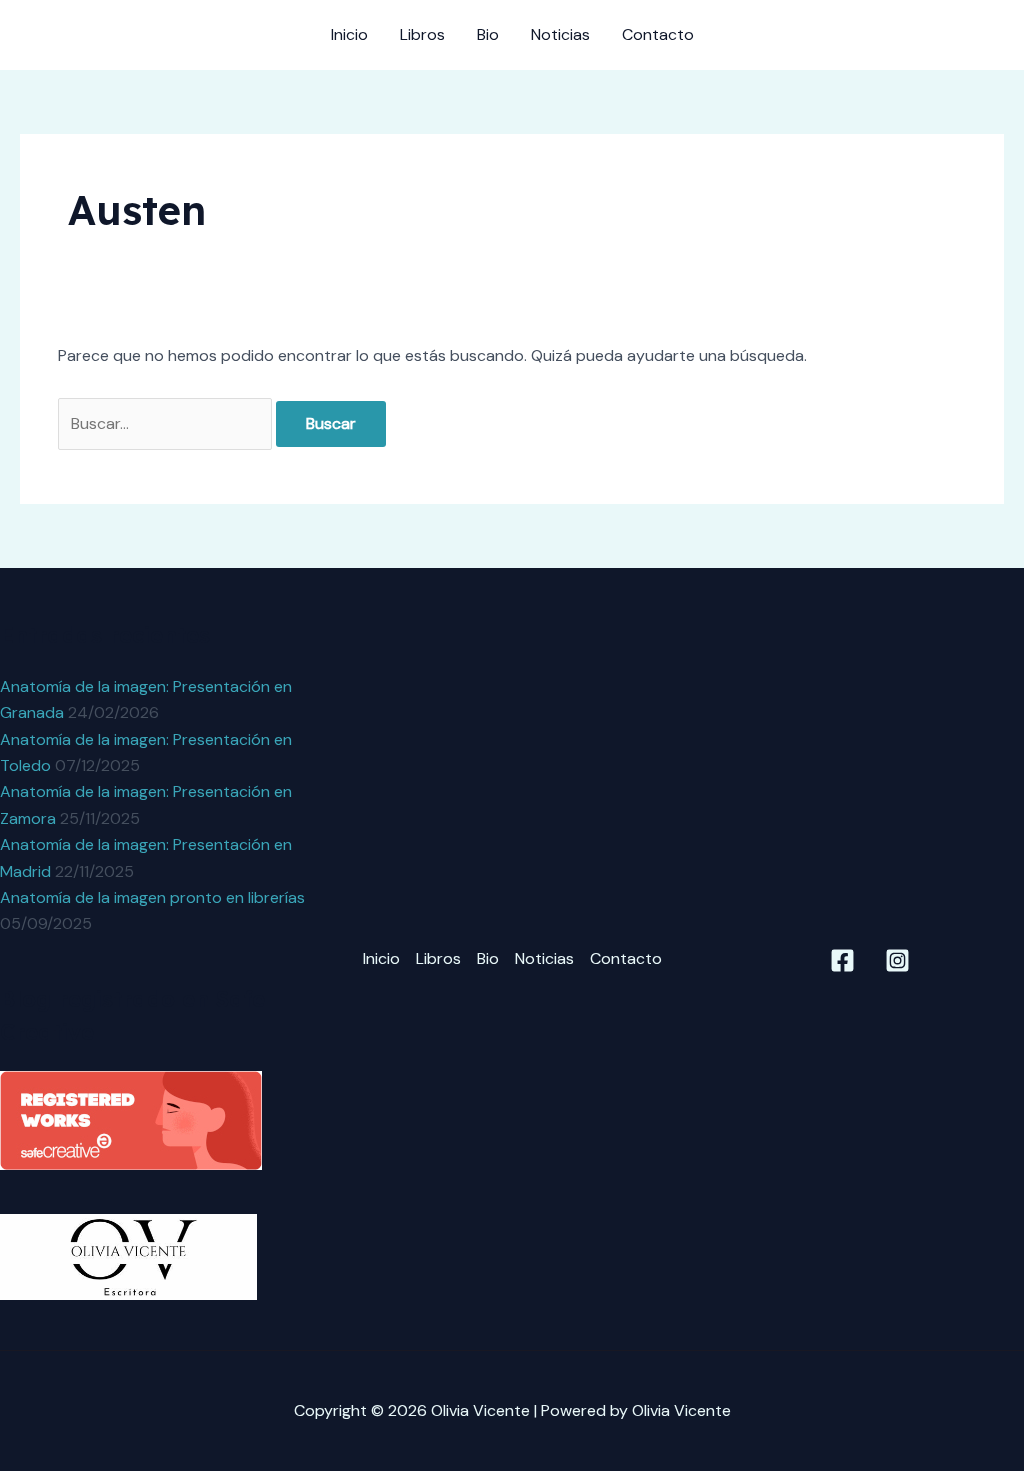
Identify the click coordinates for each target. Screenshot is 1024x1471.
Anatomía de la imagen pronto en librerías (152, 897)
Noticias (560, 34)
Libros (422, 34)
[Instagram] (897, 960)
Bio (488, 34)
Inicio (349, 34)
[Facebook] (842, 960)
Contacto (658, 34)
